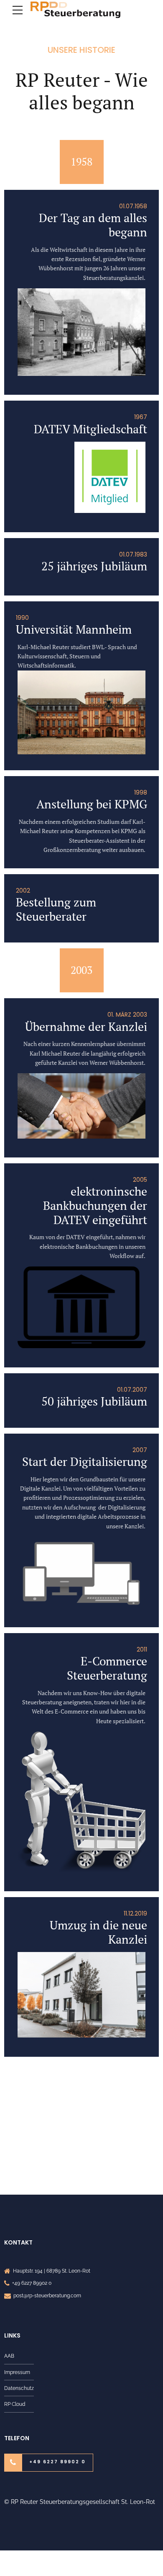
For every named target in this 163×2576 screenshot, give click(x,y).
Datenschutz (19, 2388)
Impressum (17, 2372)
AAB (9, 2356)
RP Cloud (15, 2404)
